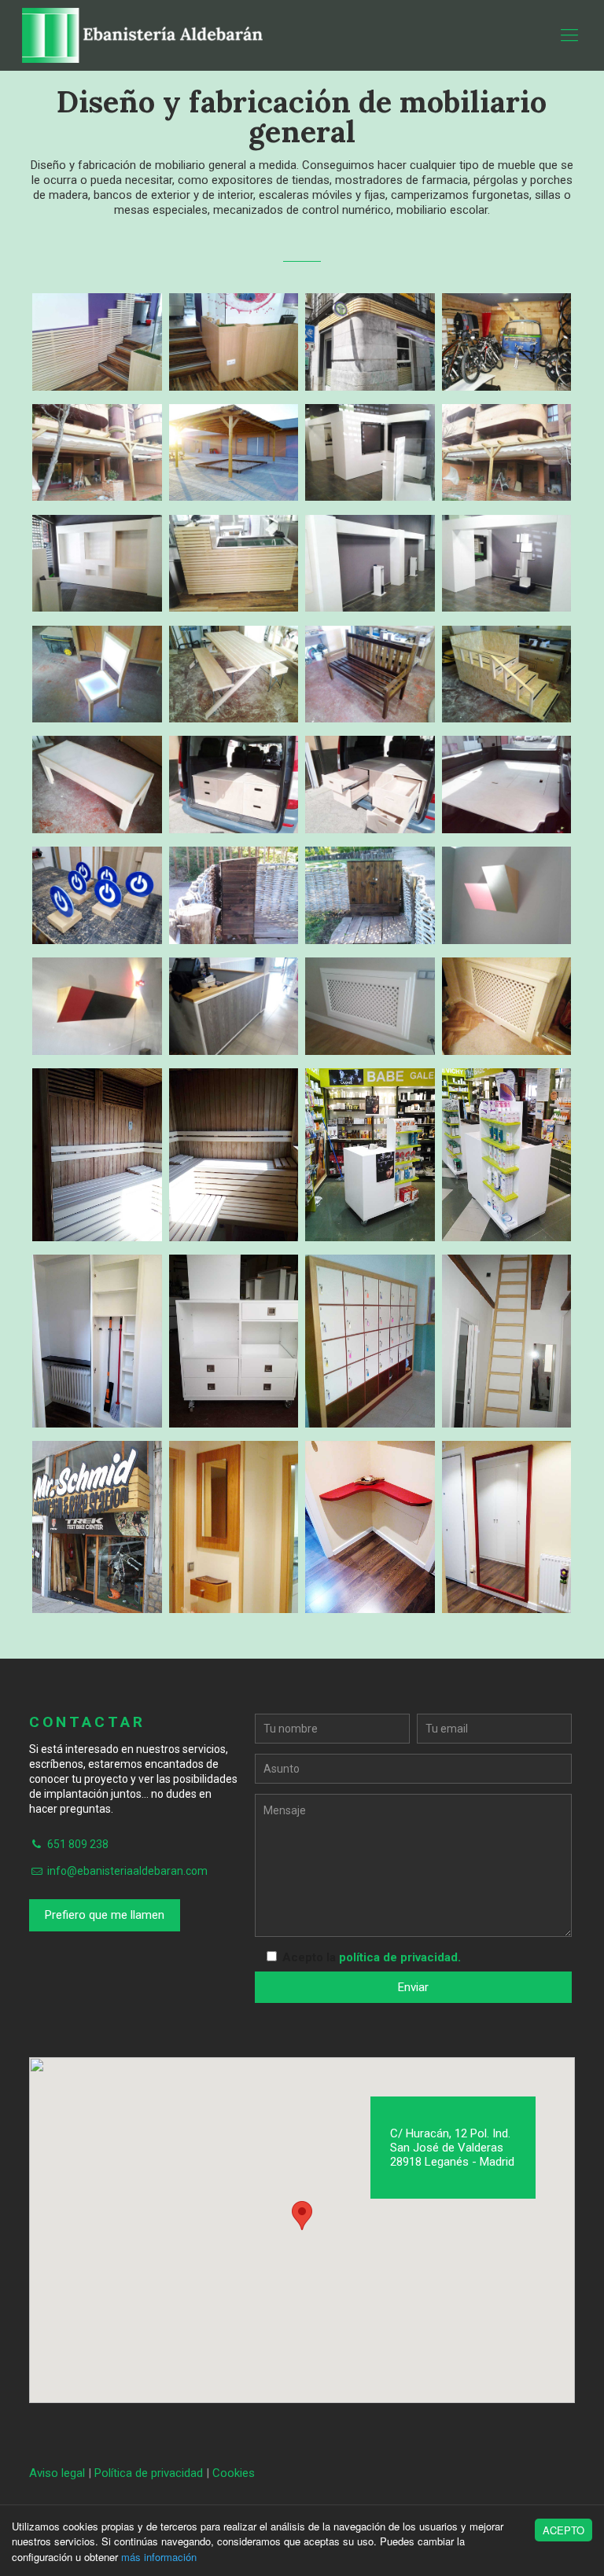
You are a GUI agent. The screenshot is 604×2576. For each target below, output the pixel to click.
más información (159, 2557)
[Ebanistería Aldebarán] (145, 35)
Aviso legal (57, 2473)
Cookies (234, 2473)
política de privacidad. (400, 1957)
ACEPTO (563, 2530)
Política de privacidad (149, 2473)
